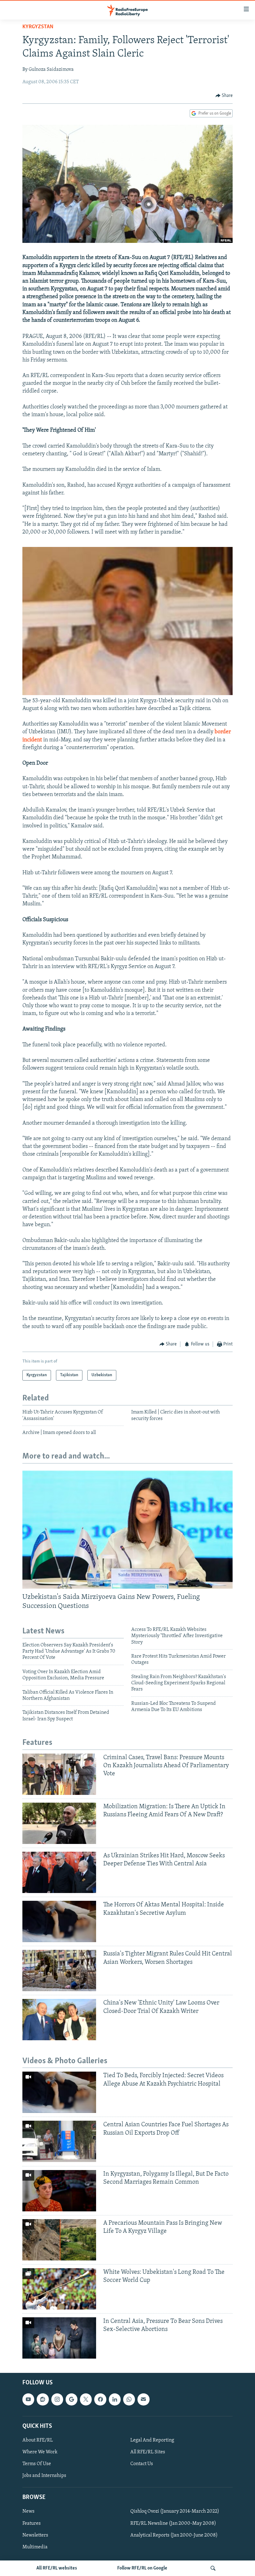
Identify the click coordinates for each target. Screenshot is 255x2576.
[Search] (213, 2568)
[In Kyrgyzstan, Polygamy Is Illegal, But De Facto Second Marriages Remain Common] (59, 2191)
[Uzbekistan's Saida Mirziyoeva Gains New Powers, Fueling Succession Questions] (127, 1530)
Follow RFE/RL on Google (142, 2568)
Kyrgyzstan (38, 27)
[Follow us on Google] (72, 2399)
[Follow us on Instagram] (57, 2399)
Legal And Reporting (152, 2440)
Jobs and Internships (44, 2476)
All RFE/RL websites (57, 2568)
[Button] (224, 96)
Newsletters (35, 2535)
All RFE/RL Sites (148, 2452)
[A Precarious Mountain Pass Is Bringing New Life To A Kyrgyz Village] (59, 2240)
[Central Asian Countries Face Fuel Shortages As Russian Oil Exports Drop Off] (59, 2141)
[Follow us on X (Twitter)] (86, 2399)
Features (32, 2523)
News (28, 2511)
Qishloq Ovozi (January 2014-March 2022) (175, 2511)
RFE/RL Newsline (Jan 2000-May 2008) (173, 2523)
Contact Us (142, 2464)
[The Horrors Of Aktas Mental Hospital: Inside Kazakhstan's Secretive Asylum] (59, 1921)
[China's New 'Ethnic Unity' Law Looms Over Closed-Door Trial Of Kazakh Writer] (59, 2020)
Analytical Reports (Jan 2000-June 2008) (174, 2535)
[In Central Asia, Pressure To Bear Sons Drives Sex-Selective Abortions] (59, 2338)
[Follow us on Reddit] (43, 2399)
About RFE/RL (38, 2440)
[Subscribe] (143, 2399)
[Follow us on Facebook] (100, 2399)
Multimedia (35, 2547)
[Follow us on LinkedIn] (115, 2399)
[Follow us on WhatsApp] (129, 2399)
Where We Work (40, 2452)
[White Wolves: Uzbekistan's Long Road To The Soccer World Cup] (59, 2289)
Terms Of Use (37, 2464)
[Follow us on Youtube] (28, 2399)
